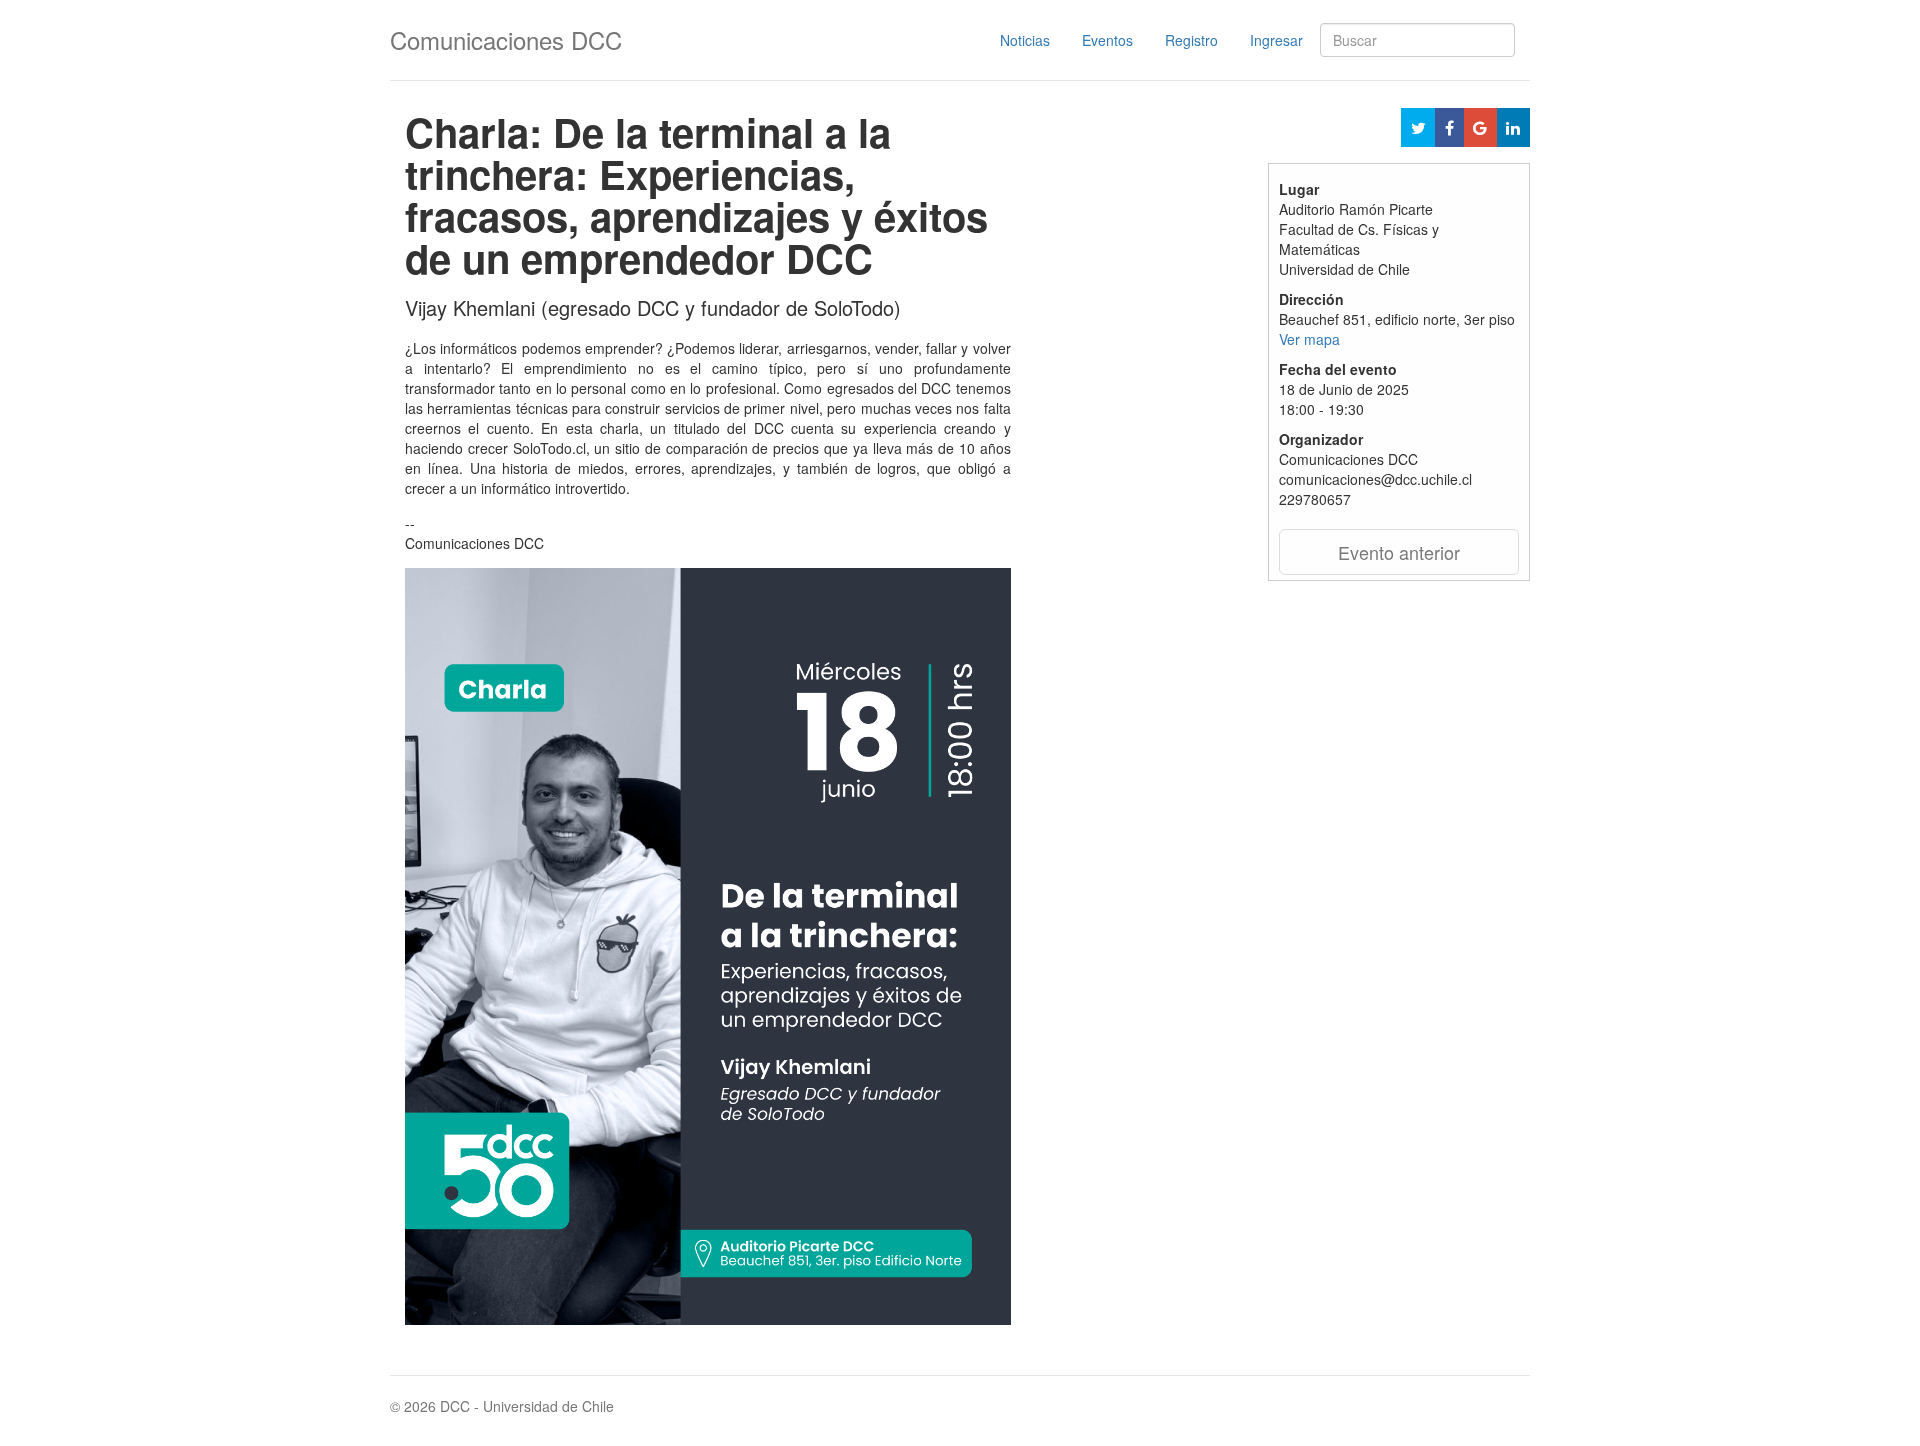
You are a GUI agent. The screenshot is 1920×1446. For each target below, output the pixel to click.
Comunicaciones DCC (506, 39)
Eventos (1107, 40)
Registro (1191, 40)
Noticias (1025, 40)
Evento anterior (1399, 552)
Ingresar (1276, 40)
